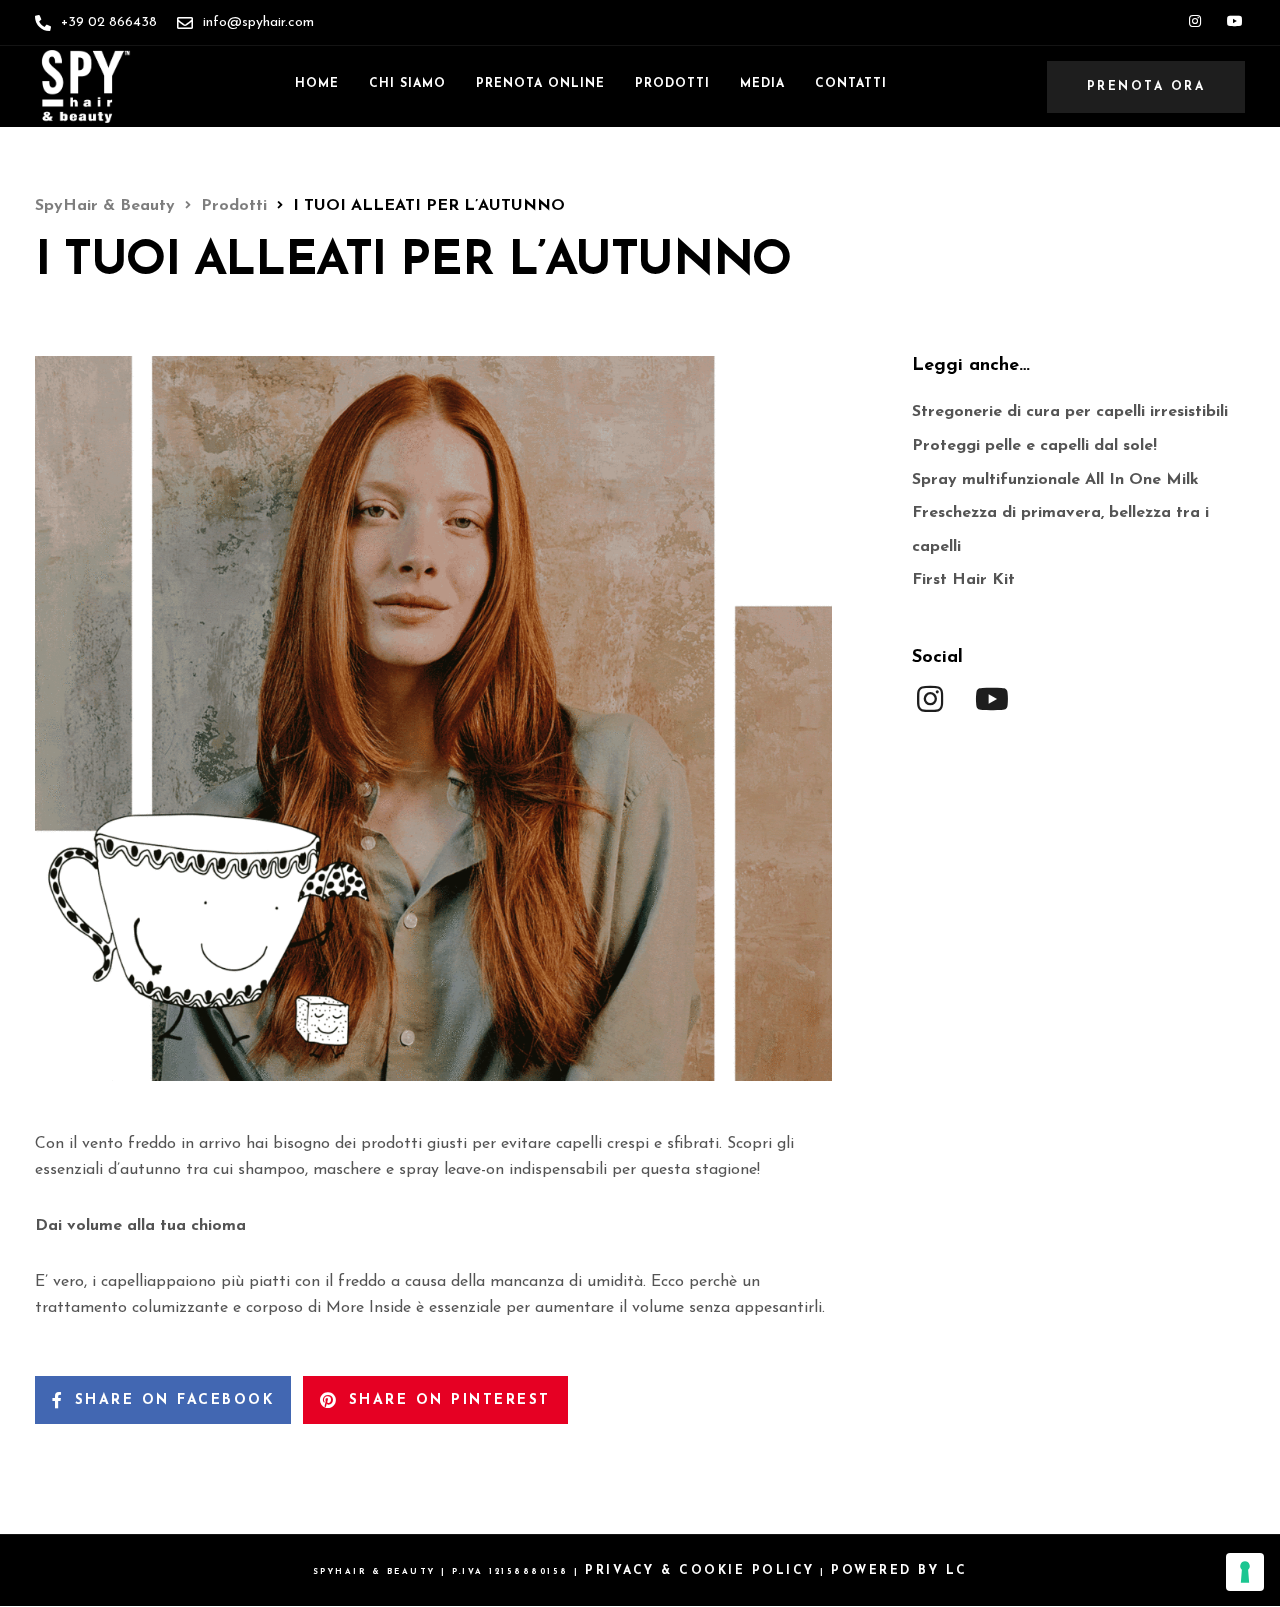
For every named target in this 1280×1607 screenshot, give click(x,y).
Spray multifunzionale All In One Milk (1055, 480)
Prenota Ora (1146, 87)
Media (762, 84)
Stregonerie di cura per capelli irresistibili (1070, 412)
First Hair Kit (963, 580)
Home (317, 84)
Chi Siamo (407, 84)
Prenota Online (540, 84)
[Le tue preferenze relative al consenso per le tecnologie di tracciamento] (1245, 1572)
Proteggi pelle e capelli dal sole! (1034, 446)
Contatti (851, 84)
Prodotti (672, 84)
